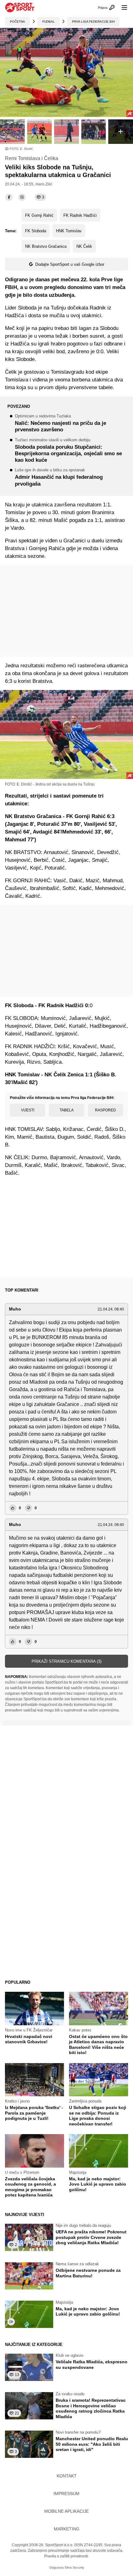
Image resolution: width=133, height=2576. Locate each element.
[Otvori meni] (122, 7)
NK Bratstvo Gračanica (46, 246)
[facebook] (9, 197)
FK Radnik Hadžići (80, 215)
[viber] (22, 197)
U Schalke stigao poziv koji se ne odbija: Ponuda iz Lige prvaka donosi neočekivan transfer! (98, 2116)
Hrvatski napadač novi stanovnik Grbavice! (29, 2039)
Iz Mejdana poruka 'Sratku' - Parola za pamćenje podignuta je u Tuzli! (34, 2113)
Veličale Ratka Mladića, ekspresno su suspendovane (92, 2365)
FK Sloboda (36, 231)
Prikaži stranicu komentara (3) (66, 1661)
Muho (15, 1309)
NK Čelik (84, 246)
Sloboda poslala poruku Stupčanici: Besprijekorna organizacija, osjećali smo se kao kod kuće (68, 451)
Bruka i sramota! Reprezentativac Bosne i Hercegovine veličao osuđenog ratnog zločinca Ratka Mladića (91, 2408)
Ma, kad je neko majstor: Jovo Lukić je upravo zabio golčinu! (98, 2184)
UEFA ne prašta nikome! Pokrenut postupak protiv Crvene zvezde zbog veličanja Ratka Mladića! (91, 2237)
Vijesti (28, 1110)
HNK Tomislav (69, 231)
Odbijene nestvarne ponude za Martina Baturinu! (88, 2273)
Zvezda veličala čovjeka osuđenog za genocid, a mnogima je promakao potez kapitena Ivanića (30, 2187)
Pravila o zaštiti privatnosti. (66, 2556)
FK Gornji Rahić (39, 215)
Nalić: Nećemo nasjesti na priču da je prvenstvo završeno (60, 423)
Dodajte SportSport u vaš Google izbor (70, 264)
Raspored (105, 1110)
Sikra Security (74, 2567)
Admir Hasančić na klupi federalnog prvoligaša (59, 477)
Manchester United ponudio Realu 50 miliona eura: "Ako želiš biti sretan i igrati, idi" (92, 2444)
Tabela (67, 1110)
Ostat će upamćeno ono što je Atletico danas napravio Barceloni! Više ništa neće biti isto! (98, 2045)
